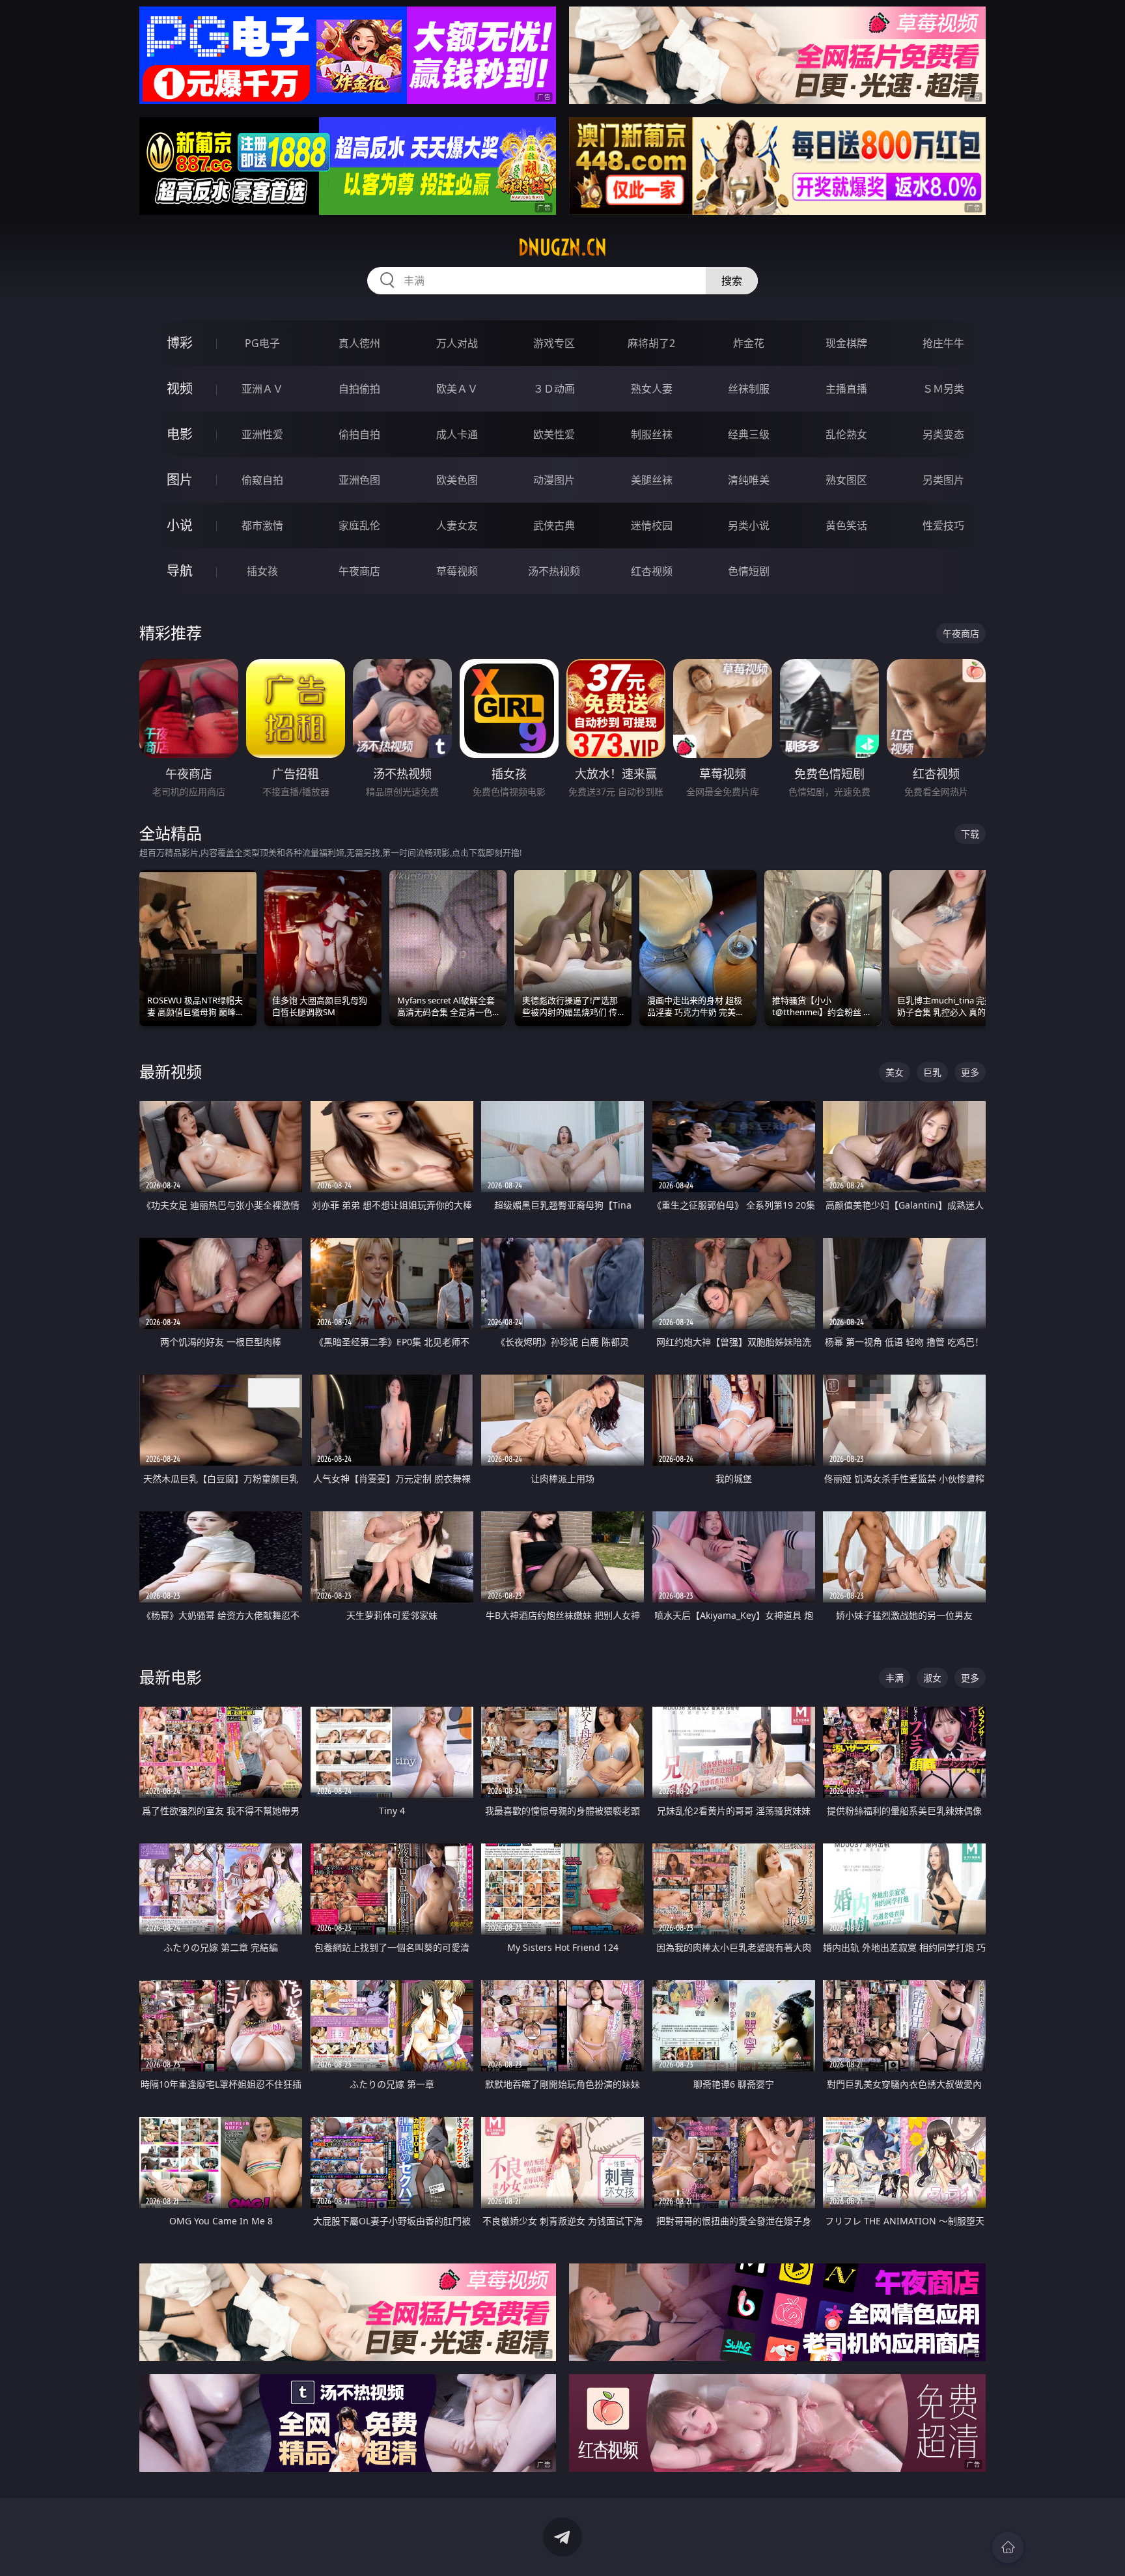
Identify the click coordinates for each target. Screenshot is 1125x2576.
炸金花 (749, 343)
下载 (970, 834)
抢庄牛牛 (943, 343)
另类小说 (749, 525)
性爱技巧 (943, 525)
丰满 (895, 1678)
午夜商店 (359, 571)
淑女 (932, 1678)
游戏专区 (554, 343)
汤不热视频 (554, 571)
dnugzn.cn (562, 247)
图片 (180, 480)
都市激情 (262, 525)
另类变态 (943, 434)
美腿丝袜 (652, 480)
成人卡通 (457, 434)
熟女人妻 (652, 389)
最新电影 (171, 1677)
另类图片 (943, 480)
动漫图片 (554, 480)
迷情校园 (652, 525)
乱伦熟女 (846, 434)
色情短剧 (749, 571)
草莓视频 (457, 571)
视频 (180, 388)
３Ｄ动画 (554, 389)
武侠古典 (554, 525)
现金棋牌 (846, 343)
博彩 (180, 343)
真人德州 (359, 343)
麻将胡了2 (651, 343)
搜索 (732, 281)
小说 (180, 525)
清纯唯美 (749, 480)
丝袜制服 (749, 389)
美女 (895, 1072)
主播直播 (846, 389)
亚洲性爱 (262, 434)
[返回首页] (1008, 2547)
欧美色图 (457, 480)
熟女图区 (846, 480)
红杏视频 (652, 571)
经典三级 (749, 434)
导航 (180, 571)
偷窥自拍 (262, 480)
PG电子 (262, 343)
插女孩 (262, 571)
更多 (970, 1072)
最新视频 (171, 1071)
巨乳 (932, 1072)
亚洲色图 (359, 480)
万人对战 (457, 343)
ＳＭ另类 (943, 389)
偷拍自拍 (359, 434)
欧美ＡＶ (457, 389)
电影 (180, 434)
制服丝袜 (652, 434)
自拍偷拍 (359, 389)
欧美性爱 (554, 434)
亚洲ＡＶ (262, 389)
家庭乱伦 (359, 525)
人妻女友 (457, 525)
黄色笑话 (846, 525)
